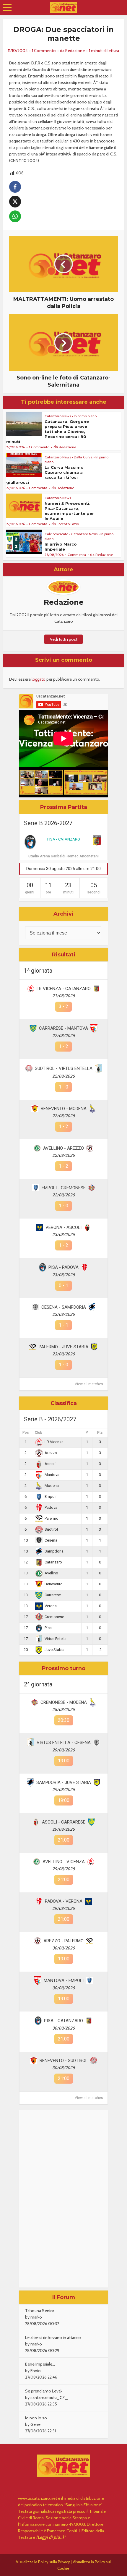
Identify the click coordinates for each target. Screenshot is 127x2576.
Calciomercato (56, 534)
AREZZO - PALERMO (63, 1941)
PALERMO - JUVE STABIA (63, 1347)
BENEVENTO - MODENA (64, 1109)
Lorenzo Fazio (68, 524)
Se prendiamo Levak (44, 2391)
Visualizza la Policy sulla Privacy (43, 2562)
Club (39, 1433)
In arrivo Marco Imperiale (61, 547)
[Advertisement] (63, 2199)
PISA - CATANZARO (64, 839)
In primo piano (85, 416)
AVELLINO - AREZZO (63, 1148)
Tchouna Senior (40, 2311)
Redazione (75, 51)
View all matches (89, 1384)
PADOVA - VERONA (64, 1901)
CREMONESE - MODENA (64, 1702)
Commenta (38, 488)
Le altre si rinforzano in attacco (53, 2337)
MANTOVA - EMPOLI (64, 1980)
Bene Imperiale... (40, 2364)
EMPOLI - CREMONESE (64, 1188)
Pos (26, 1433)
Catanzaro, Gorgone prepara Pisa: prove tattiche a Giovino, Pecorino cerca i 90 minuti (48, 432)
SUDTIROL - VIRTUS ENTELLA (64, 1068)
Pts (100, 1433)
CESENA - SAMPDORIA (64, 1307)
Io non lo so (36, 2418)
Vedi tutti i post (64, 639)
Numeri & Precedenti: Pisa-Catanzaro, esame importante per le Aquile (69, 511)
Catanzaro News (58, 416)
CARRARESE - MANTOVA (63, 1028)
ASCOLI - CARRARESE (64, 1822)
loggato (39, 679)
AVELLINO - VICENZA (64, 1862)
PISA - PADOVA (63, 1267)
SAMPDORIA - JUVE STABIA (64, 1782)
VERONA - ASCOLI (63, 1227)
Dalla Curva (83, 457)
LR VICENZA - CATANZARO (64, 989)
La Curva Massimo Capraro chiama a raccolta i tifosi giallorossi (45, 475)
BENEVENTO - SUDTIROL (64, 2061)
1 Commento (44, 51)
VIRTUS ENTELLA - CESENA (64, 1743)
